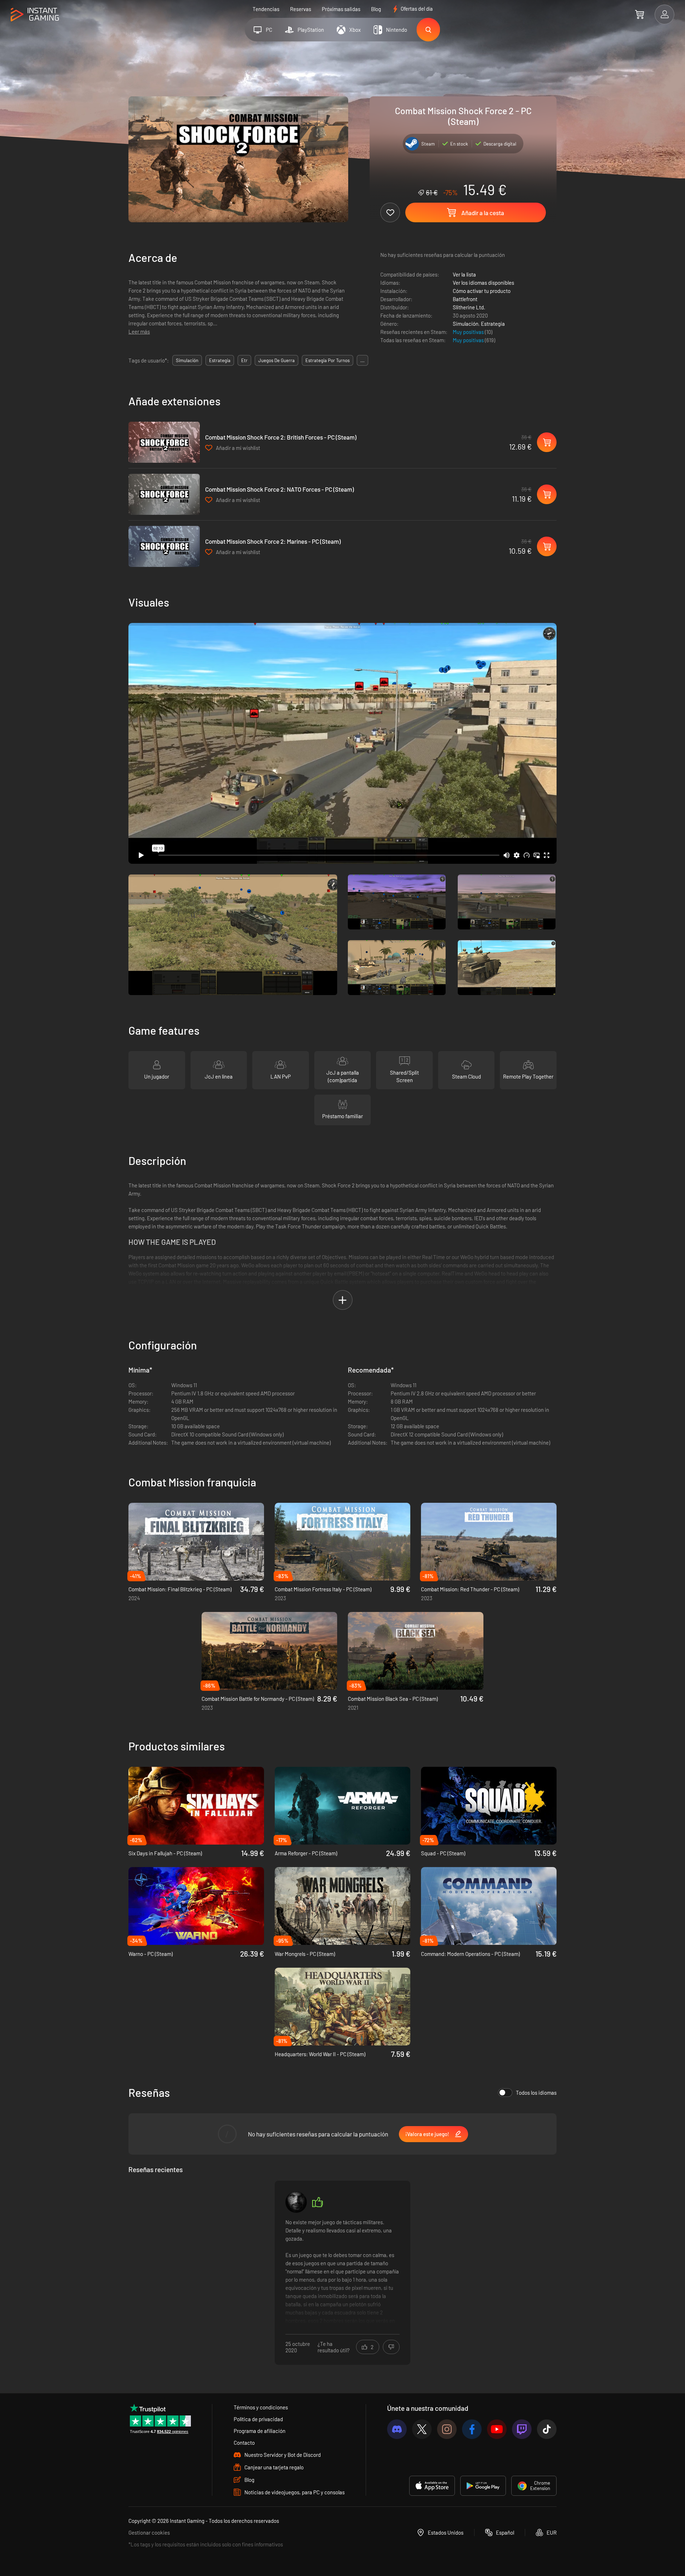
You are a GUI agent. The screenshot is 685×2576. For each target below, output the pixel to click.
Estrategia (493, 324)
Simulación (466, 324)
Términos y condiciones (261, 2407)
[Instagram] (447, 2429)
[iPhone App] (432, 2486)
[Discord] (397, 2429)
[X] (422, 2429)
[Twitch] (522, 2429)
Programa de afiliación (260, 2431)
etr (244, 360)
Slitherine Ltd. (469, 307)
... (362, 360)
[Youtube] (497, 2429)
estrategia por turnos (328, 360)
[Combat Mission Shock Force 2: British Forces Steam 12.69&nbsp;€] (164, 442)
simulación (187, 360)
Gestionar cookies (149, 2532)
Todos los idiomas (536, 2093)
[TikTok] (547, 2429)
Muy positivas (469, 332)
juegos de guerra (276, 360)
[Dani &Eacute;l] (296, 2202)
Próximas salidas (341, 9)
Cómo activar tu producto (482, 291)
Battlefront (465, 299)
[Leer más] (342, 2272)
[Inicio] (35, 15)
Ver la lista (464, 274)
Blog (376, 9)
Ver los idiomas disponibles (483, 283)
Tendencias (266, 9)
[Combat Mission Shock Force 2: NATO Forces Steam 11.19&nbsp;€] (164, 494)
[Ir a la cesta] (640, 14)
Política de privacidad (258, 2419)
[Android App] (483, 2486)
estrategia (220, 360)
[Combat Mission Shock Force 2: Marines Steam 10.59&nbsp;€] (164, 546)
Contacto (244, 2443)
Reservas (301, 9)
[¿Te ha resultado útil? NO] (391, 2347)
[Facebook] (472, 2429)
